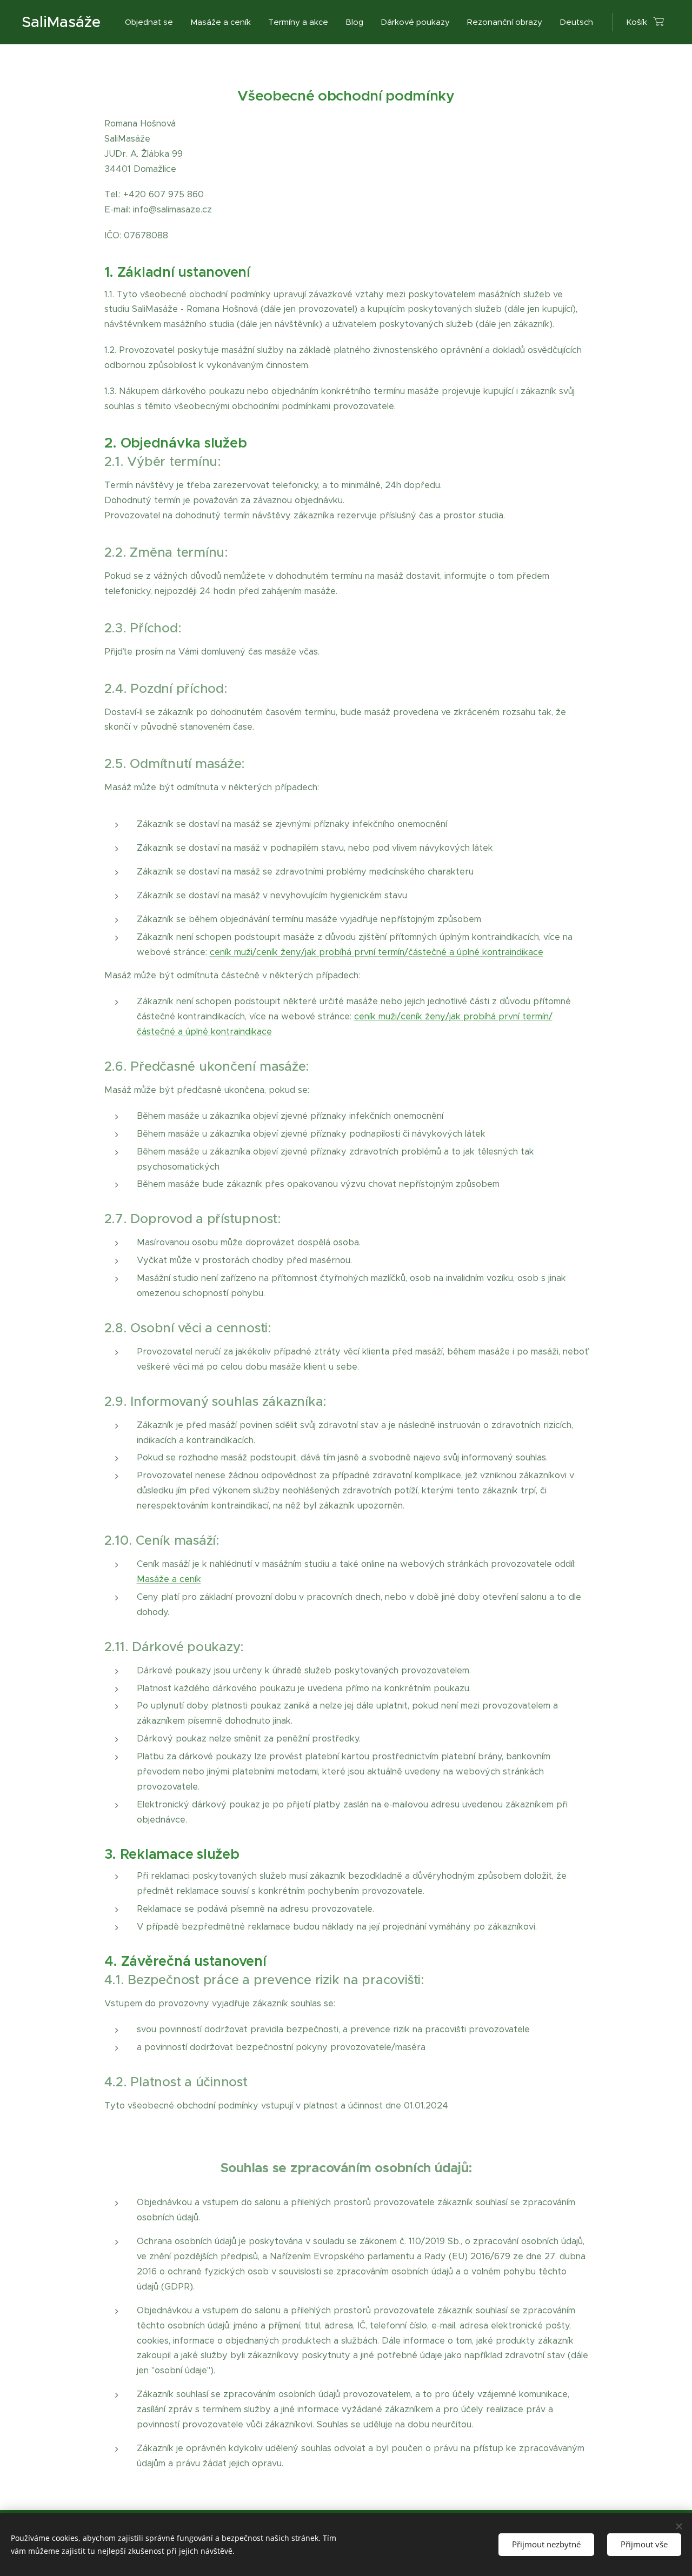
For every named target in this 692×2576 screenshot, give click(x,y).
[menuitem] (152, 22)
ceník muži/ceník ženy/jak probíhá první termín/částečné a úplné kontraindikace (377, 952)
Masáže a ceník (169, 1579)
